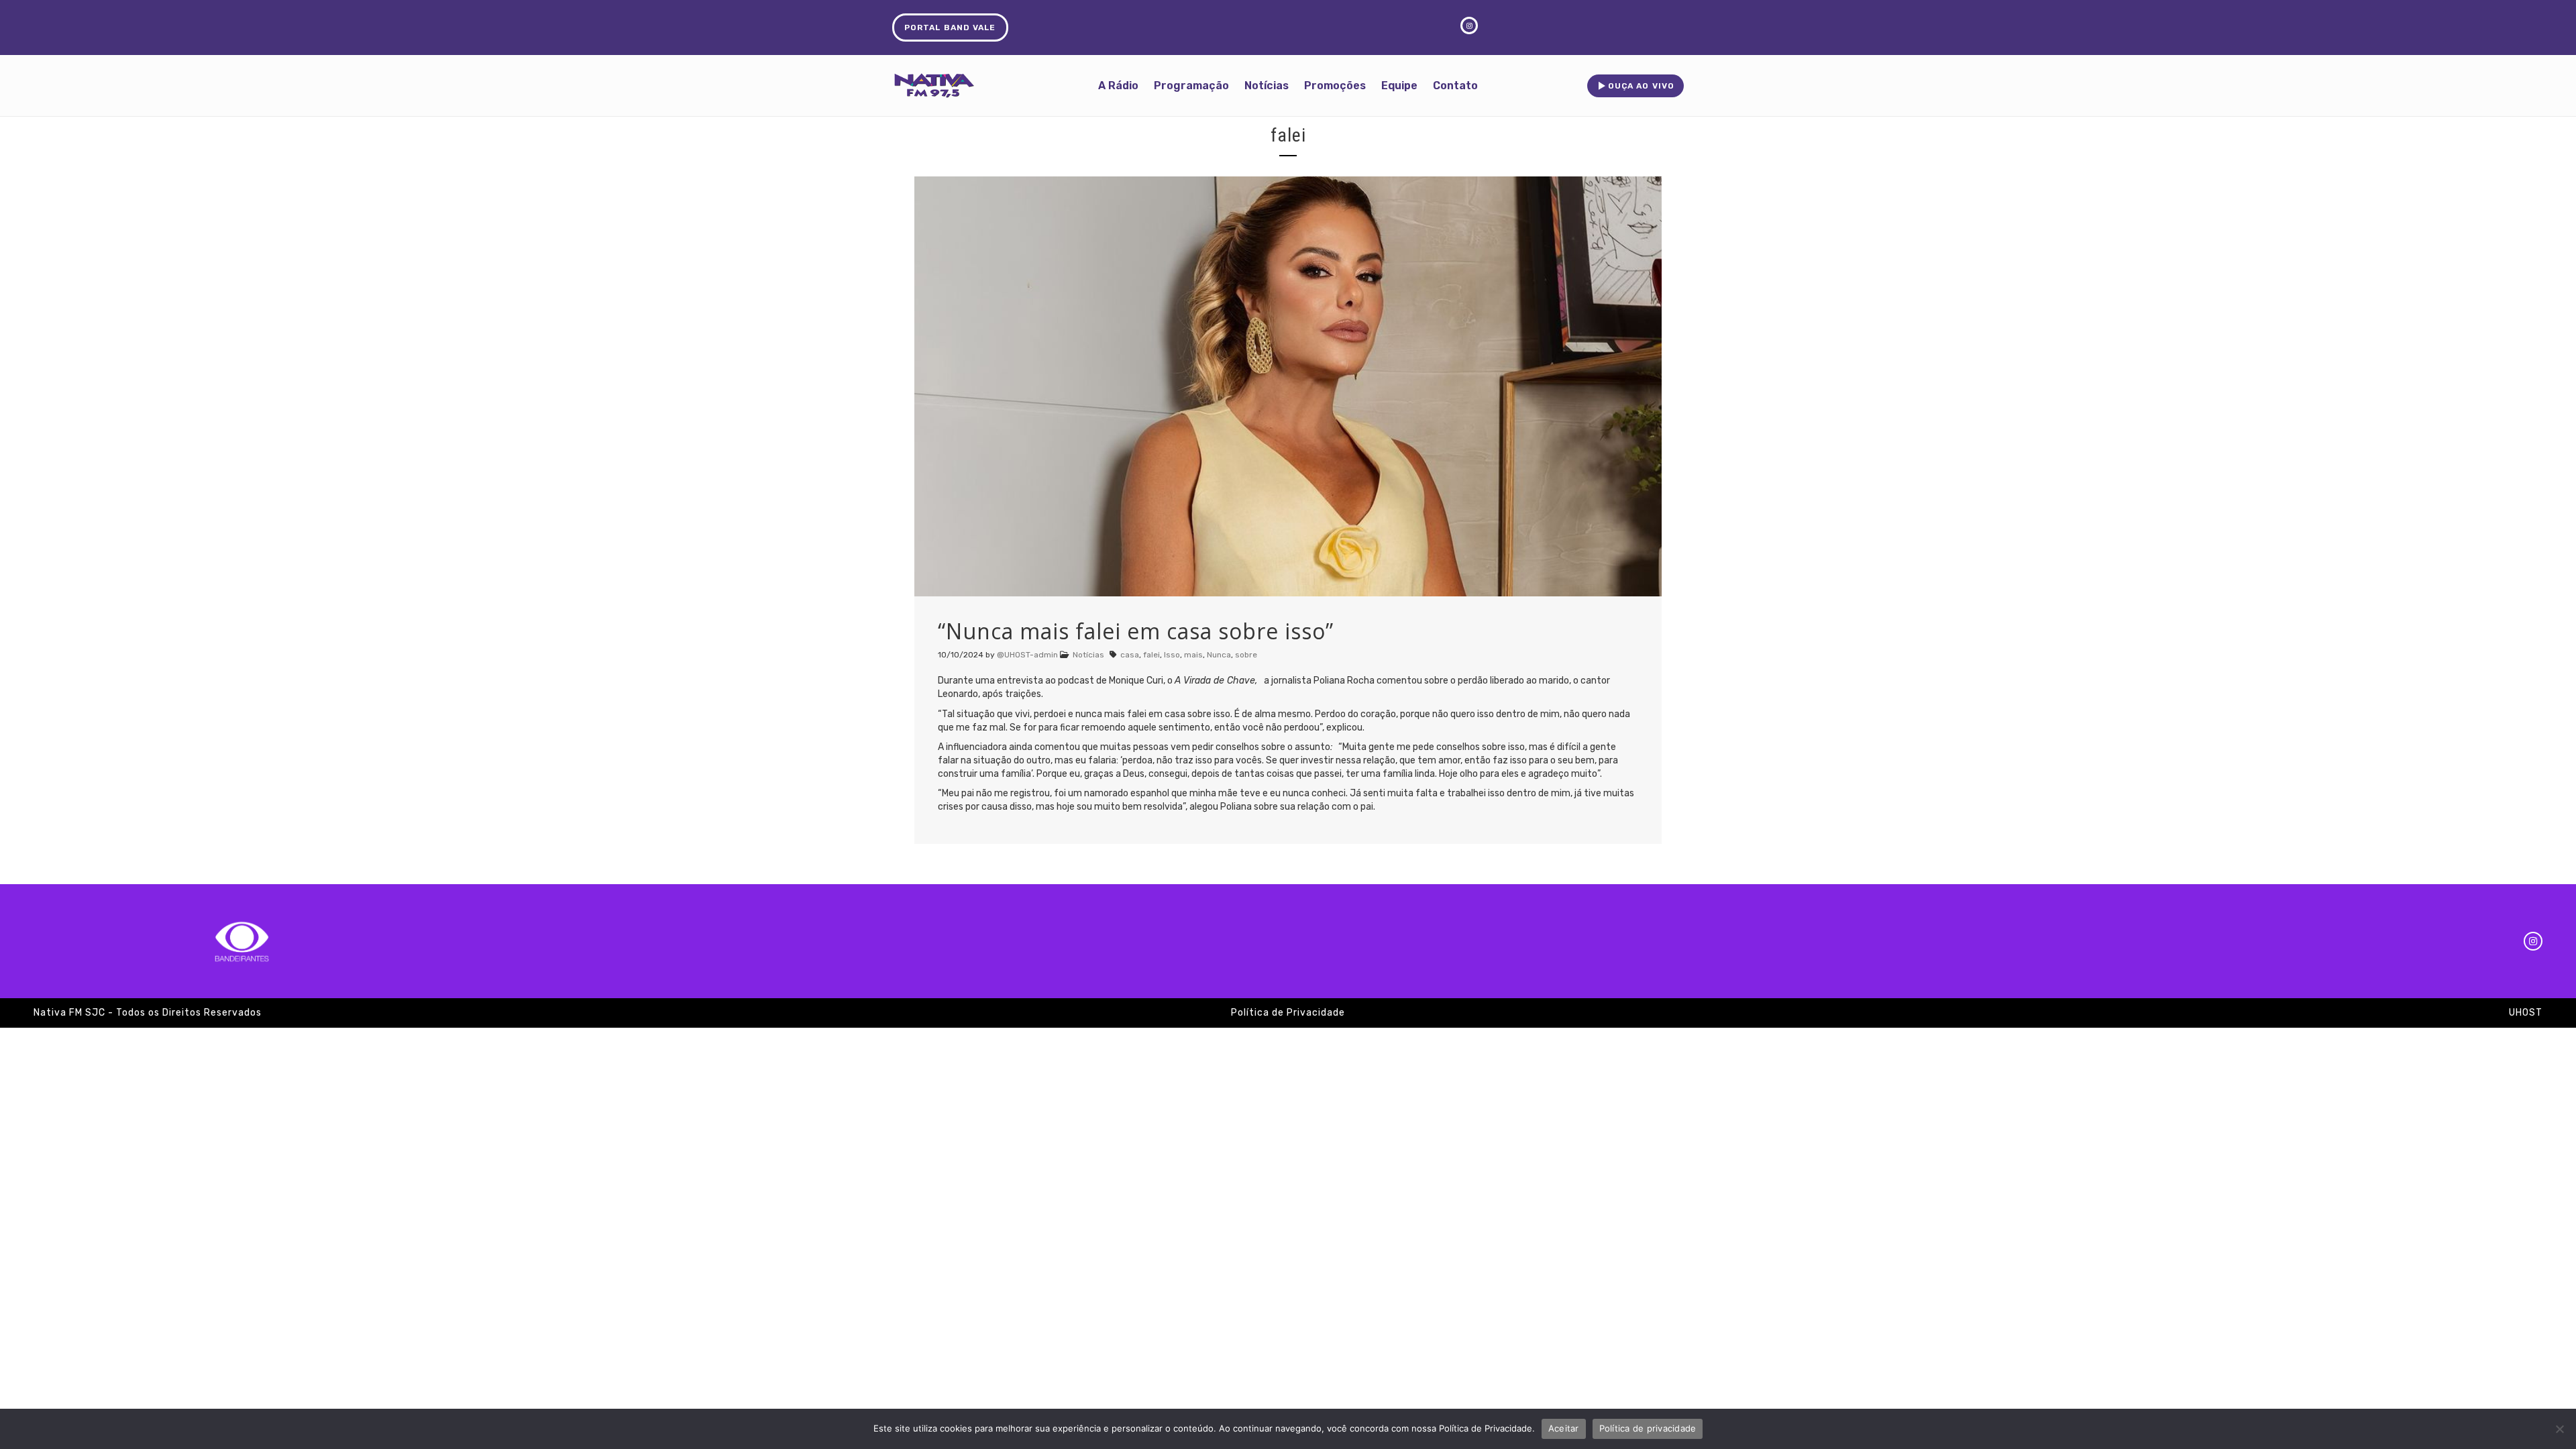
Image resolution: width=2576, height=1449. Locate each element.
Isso (1172, 655)
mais (1193, 655)
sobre (1246, 655)
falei (1151, 655)
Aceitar (1564, 1428)
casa (1130, 655)
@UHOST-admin (1027, 655)
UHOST (2526, 1013)
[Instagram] (2533, 941)
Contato (1455, 86)
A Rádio (1118, 86)
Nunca (1219, 655)
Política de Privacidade (1288, 1013)
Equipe (1399, 86)
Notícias (1267, 86)
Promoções (1335, 86)
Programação (1191, 86)
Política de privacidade (1648, 1428)
